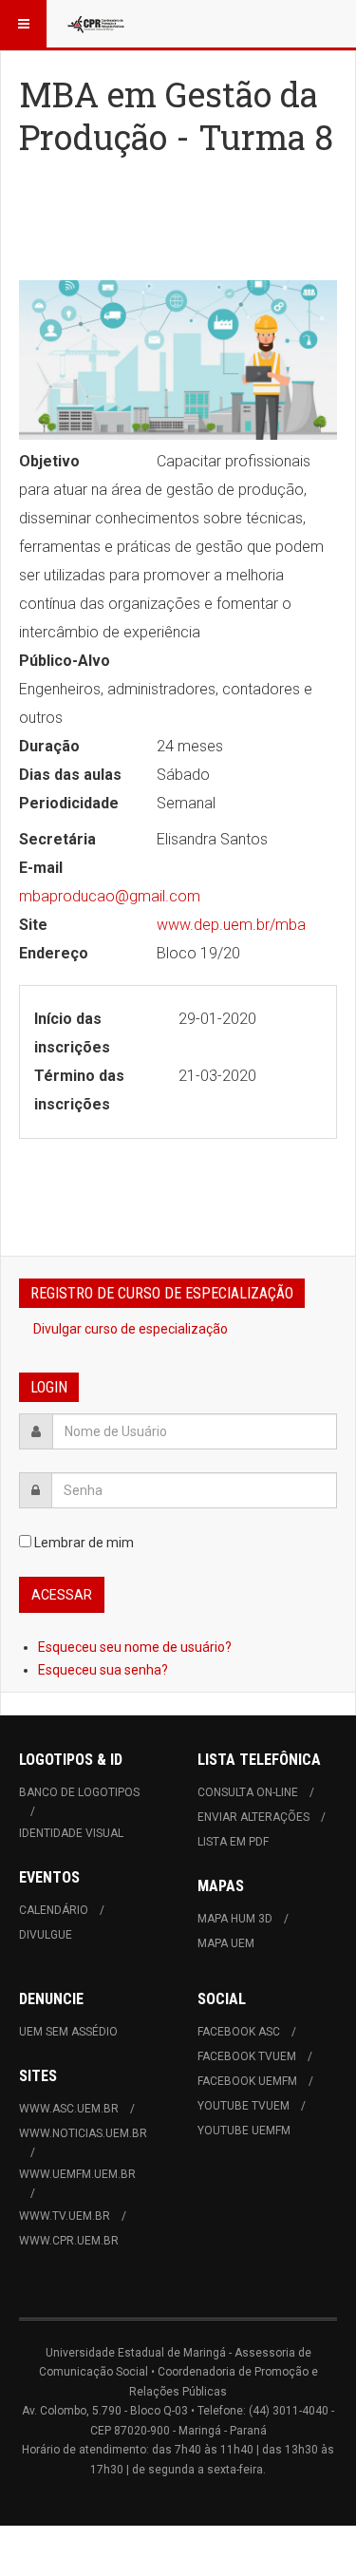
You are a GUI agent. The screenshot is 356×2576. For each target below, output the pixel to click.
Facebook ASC (239, 2032)
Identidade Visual (71, 1833)
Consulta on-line (248, 1792)
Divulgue (46, 1935)
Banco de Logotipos (79, 1792)
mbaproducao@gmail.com (110, 896)
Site (33, 925)
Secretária (57, 839)
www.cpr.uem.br (69, 2241)
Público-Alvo (65, 661)
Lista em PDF (233, 1842)
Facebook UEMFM (247, 2081)
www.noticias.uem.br (83, 2133)
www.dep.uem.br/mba (231, 925)
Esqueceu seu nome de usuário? (135, 1647)
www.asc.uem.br (69, 2109)
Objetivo (49, 461)
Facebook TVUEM (247, 2056)
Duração (49, 746)
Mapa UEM (226, 1943)
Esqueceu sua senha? (103, 1670)
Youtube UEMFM (244, 2131)
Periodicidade (69, 803)
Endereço (54, 953)
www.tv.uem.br (65, 2216)
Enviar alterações (253, 1817)
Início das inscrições (72, 1033)
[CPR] (97, 24)
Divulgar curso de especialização (131, 1329)
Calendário (54, 1910)
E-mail (41, 868)
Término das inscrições (79, 1090)
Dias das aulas (70, 775)
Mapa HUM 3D (235, 1919)
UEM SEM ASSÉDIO (68, 2032)
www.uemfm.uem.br (77, 2174)
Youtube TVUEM (244, 2106)
